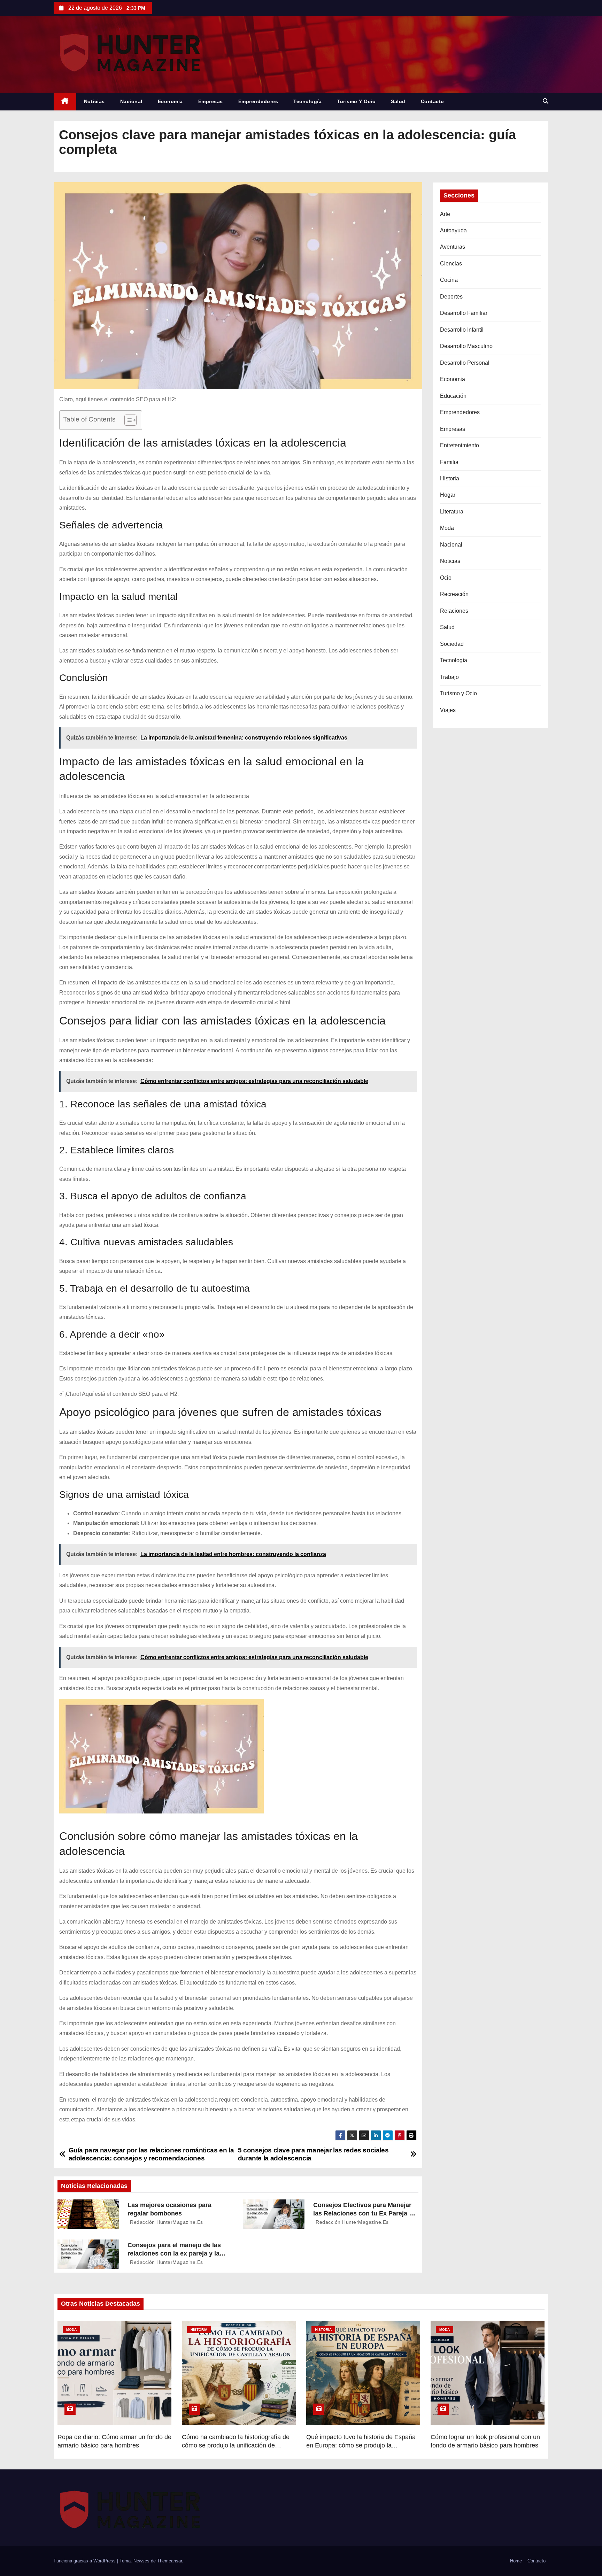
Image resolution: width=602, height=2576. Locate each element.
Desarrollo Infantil (462, 330)
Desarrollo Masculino (466, 346)
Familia (449, 462)
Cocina (449, 280)
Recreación (454, 594)
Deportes (451, 297)
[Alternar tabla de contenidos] (127, 420)
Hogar (448, 495)
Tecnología (307, 101)
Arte (445, 214)
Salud (398, 101)
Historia (450, 478)
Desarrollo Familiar (464, 313)
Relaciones (454, 611)
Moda (447, 528)
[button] (546, 101)
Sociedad (452, 644)
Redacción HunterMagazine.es (166, 2222)
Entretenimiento (460, 445)
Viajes (448, 710)
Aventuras (453, 247)
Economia (170, 101)
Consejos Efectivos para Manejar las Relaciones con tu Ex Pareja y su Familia (363, 2213)
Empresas (211, 101)
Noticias (94, 101)
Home (516, 2561)
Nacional (131, 101)
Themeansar (169, 2561)
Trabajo (449, 677)
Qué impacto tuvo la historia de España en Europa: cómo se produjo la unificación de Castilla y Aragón (361, 2445)
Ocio (446, 578)
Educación (453, 396)
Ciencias (451, 264)
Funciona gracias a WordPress (85, 2561)
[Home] (65, 102)
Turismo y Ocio (356, 101)
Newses (141, 2561)
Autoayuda (453, 230)
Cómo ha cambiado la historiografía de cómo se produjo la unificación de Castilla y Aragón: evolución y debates (236, 2445)
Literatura (452, 512)
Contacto (433, 101)
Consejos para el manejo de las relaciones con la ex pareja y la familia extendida (174, 2253)
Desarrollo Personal (465, 363)
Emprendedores (258, 101)
